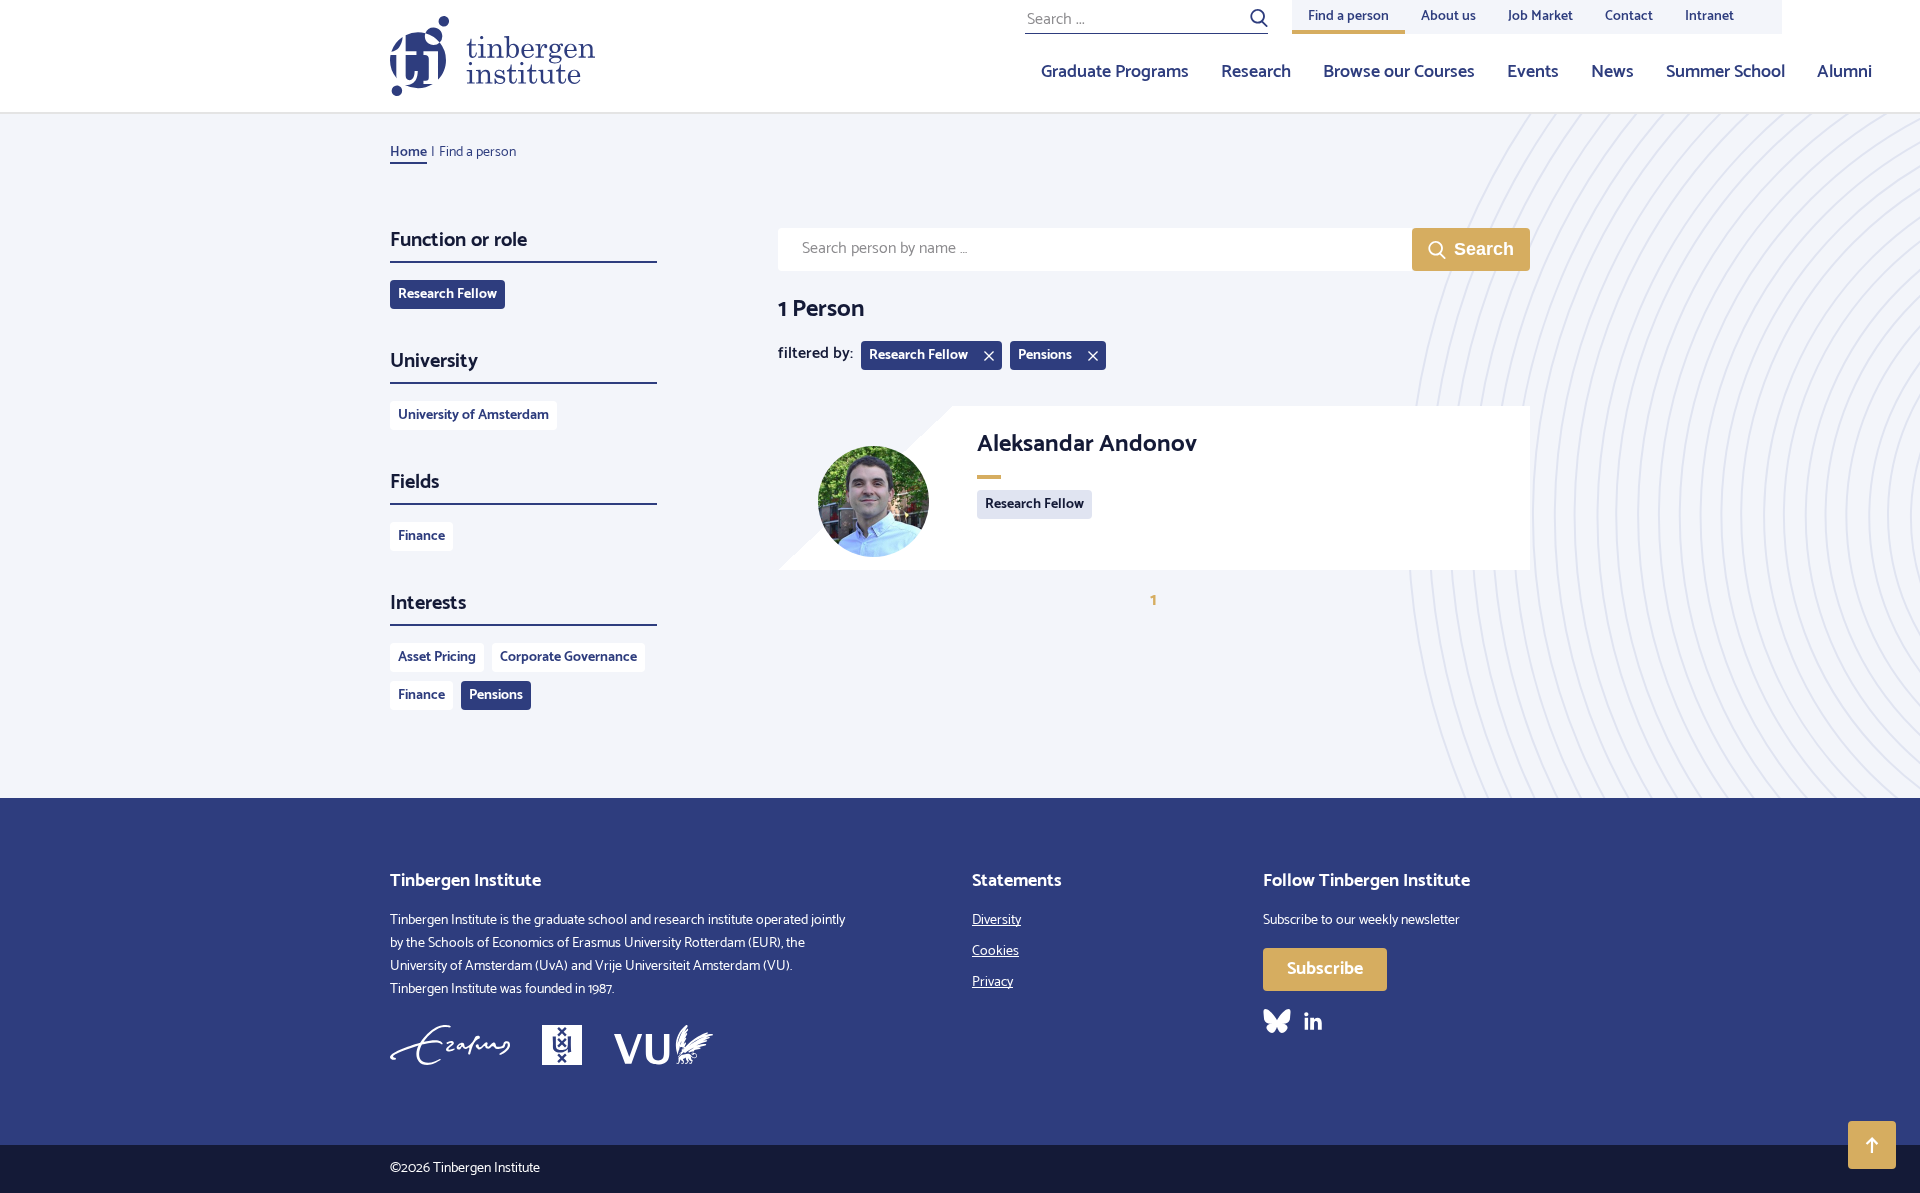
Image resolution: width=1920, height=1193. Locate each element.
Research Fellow (447, 294)
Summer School (1725, 72)
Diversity (996, 920)
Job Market (1540, 16)
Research (1256, 72)
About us (1448, 16)
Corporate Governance (568, 657)
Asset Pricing (437, 657)
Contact (1629, 16)
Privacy (992, 982)
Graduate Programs (1115, 72)
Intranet (1709, 16)
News (1612, 72)
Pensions (496, 695)
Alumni (1844, 72)
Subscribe (1325, 969)
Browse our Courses (1399, 72)
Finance (421, 536)
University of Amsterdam (473, 415)
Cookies (995, 951)
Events (1533, 72)
